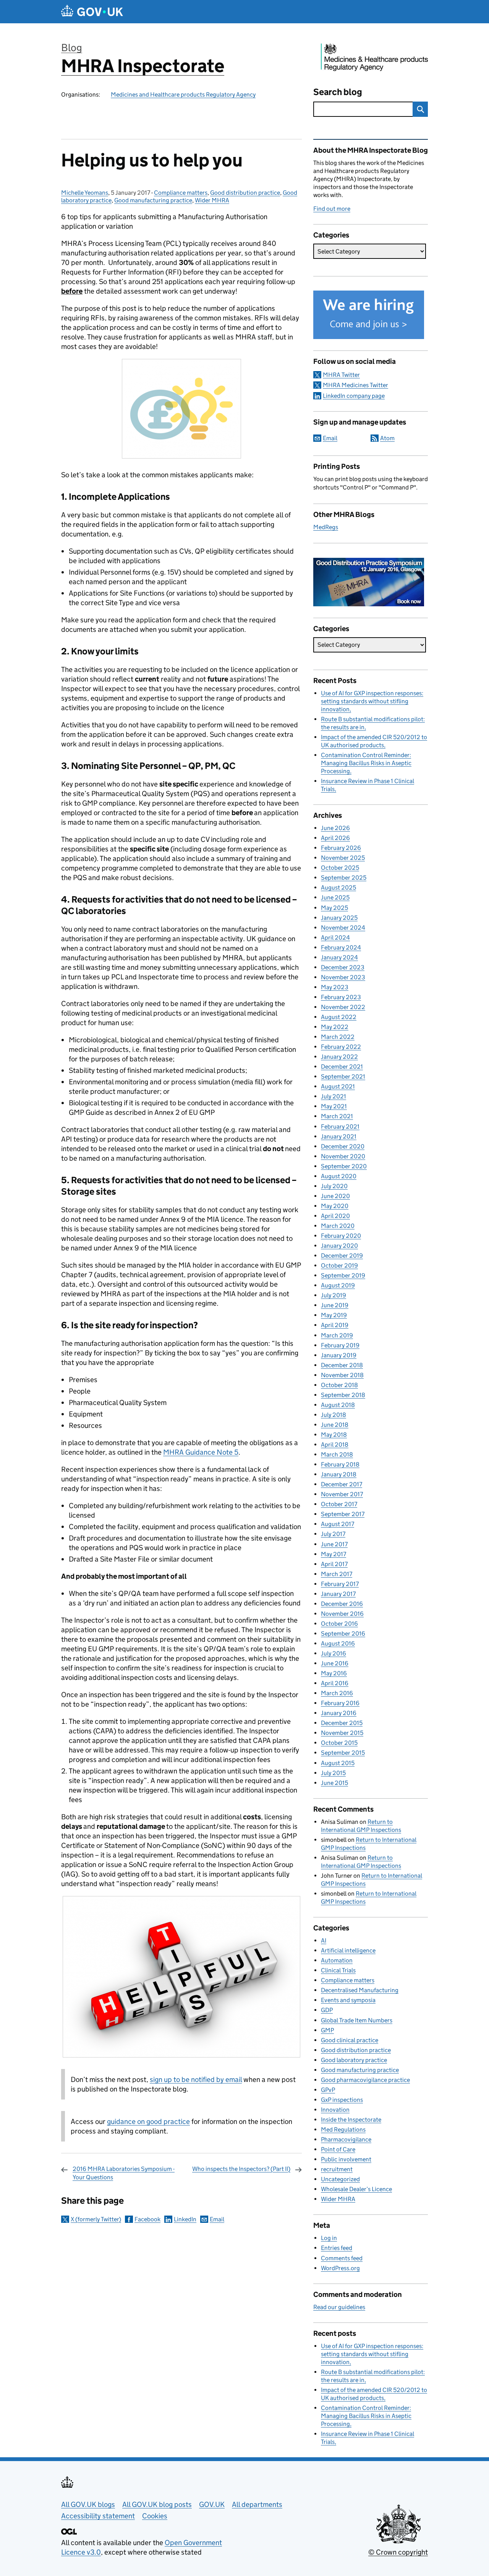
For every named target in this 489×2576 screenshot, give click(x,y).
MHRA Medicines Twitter (355, 385)
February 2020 (341, 1236)
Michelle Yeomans (85, 193)
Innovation (335, 2110)
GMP (327, 2030)
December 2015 (342, 1723)
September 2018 (343, 1395)
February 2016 (340, 1703)
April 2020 (335, 1216)
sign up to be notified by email (196, 2079)
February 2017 (340, 1584)
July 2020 (334, 1186)
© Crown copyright (398, 2552)
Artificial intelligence (348, 1950)
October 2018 (339, 1385)
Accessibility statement (98, 2516)
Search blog (338, 92)
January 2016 (339, 1713)
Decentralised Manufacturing (360, 1990)
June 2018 (335, 1425)
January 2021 (339, 1136)
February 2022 (341, 1047)
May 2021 (334, 1106)
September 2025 (344, 878)
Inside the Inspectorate (351, 2120)
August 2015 (338, 1763)
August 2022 (339, 1017)
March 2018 (337, 1454)
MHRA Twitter (341, 375)
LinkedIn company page (354, 396)
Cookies (155, 2516)
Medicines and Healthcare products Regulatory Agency (183, 94)
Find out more (332, 209)
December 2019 (342, 1256)
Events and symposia (348, 2000)
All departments (257, 2504)
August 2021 (338, 1086)
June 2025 (335, 897)
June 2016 (335, 1663)
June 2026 (335, 828)
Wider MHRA (212, 200)
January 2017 (338, 1594)
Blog (72, 48)
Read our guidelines (339, 2307)
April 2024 (335, 938)
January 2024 (339, 957)
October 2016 (339, 1624)
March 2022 (338, 1037)
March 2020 (338, 1226)
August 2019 (338, 1285)
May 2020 (335, 1206)
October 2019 (339, 1265)
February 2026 (341, 848)
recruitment (337, 2169)
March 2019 (337, 1335)
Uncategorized (340, 2179)
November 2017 (342, 1494)
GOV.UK (212, 2504)
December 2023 (343, 967)
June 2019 (335, 1305)
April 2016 (335, 1683)
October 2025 (340, 868)
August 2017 (338, 1524)
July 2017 (333, 1534)
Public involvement (346, 2159)
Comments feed (342, 2258)
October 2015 (339, 1743)
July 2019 (334, 1295)
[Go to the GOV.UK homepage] (92, 12)
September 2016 (343, 1634)
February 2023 (341, 997)
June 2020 (335, 1196)
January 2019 (339, 1355)
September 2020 (344, 1166)
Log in (329, 2238)
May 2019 (334, 1315)
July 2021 (334, 1096)
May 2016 (334, 1673)
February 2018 (340, 1464)
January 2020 (339, 1246)
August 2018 (338, 1405)
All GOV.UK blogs (88, 2504)
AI (324, 1940)
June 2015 (334, 1783)
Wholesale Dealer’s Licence (356, 2189)
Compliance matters (181, 193)
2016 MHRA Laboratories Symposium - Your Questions (124, 2173)
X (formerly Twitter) (96, 2219)
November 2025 (343, 858)
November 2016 (342, 1614)
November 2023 (343, 977)
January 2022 (339, 1057)
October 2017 (339, 1504)
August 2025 (338, 887)
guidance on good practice (148, 2121)
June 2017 (334, 1544)
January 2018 (339, 1474)
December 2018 (342, 1365)
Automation (337, 1960)
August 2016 (338, 1643)
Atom (387, 438)
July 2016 (334, 1653)
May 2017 (334, 1554)
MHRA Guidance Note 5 (201, 1452)
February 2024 (341, 947)
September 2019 (343, 1275)
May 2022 (335, 1027)
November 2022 (343, 1007)
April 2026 (335, 838)
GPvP (328, 2090)
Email (217, 2219)
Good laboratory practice (354, 2060)
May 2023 (335, 987)
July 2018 (334, 1415)
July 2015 (333, 1773)
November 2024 (343, 928)
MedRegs (326, 527)
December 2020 (343, 1146)
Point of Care (338, 2149)
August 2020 (339, 1176)
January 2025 (339, 918)
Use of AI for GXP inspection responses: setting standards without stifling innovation (372, 701)
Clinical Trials (338, 1970)
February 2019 (340, 1345)
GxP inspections (342, 2100)
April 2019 (335, 1325)
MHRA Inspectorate (143, 66)
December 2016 (342, 1604)
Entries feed (337, 2248)
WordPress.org (340, 2268)
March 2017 (337, 1574)
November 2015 (342, 1733)
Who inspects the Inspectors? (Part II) (241, 2169)
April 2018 (335, 1445)
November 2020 (343, 1156)
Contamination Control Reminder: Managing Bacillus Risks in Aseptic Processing (366, 763)
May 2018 (334, 1435)
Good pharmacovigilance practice (365, 2080)
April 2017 (334, 1564)
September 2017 (343, 1514)
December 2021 (342, 1067)
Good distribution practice (245, 193)
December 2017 (342, 1484)
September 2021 (343, 1076)
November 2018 (342, 1375)
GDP (327, 2010)
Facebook (147, 2219)
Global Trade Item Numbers (357, 2020)
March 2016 (337, 1693)
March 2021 (337, 1116)
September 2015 (343, 1753)
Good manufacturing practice (153, 200)
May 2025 (334, 908)
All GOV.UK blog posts (157, 2504)
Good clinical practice (350, 2040)
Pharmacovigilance (346, 2139)
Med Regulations (343, 2129)
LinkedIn (185, 2219)
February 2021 (340, 1126)
